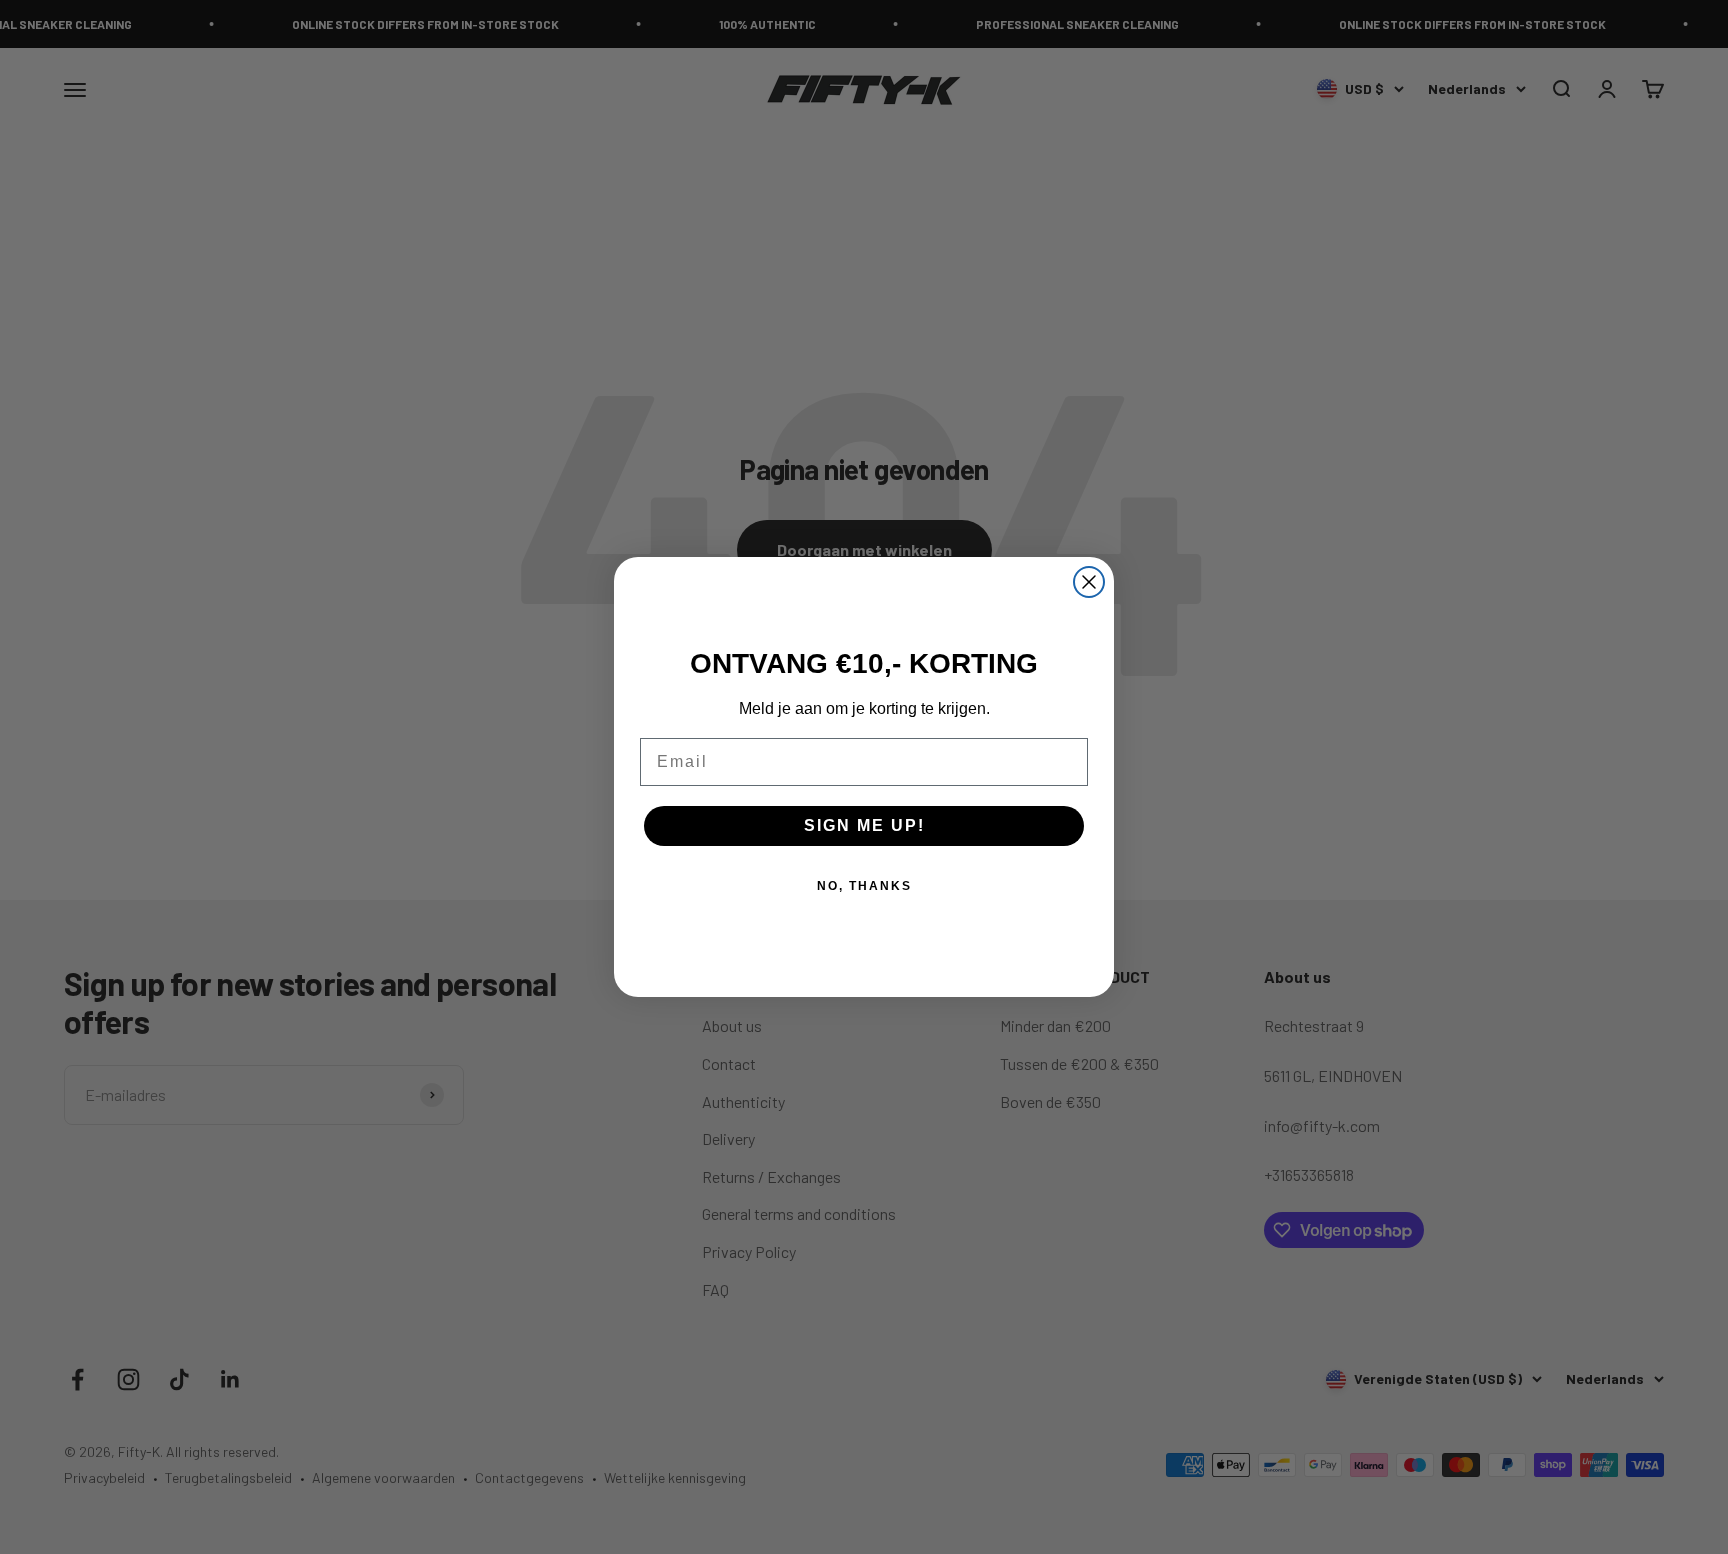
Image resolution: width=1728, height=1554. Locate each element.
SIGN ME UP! (864, 825)
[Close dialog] (1089, 582)
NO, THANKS (864, 886)
